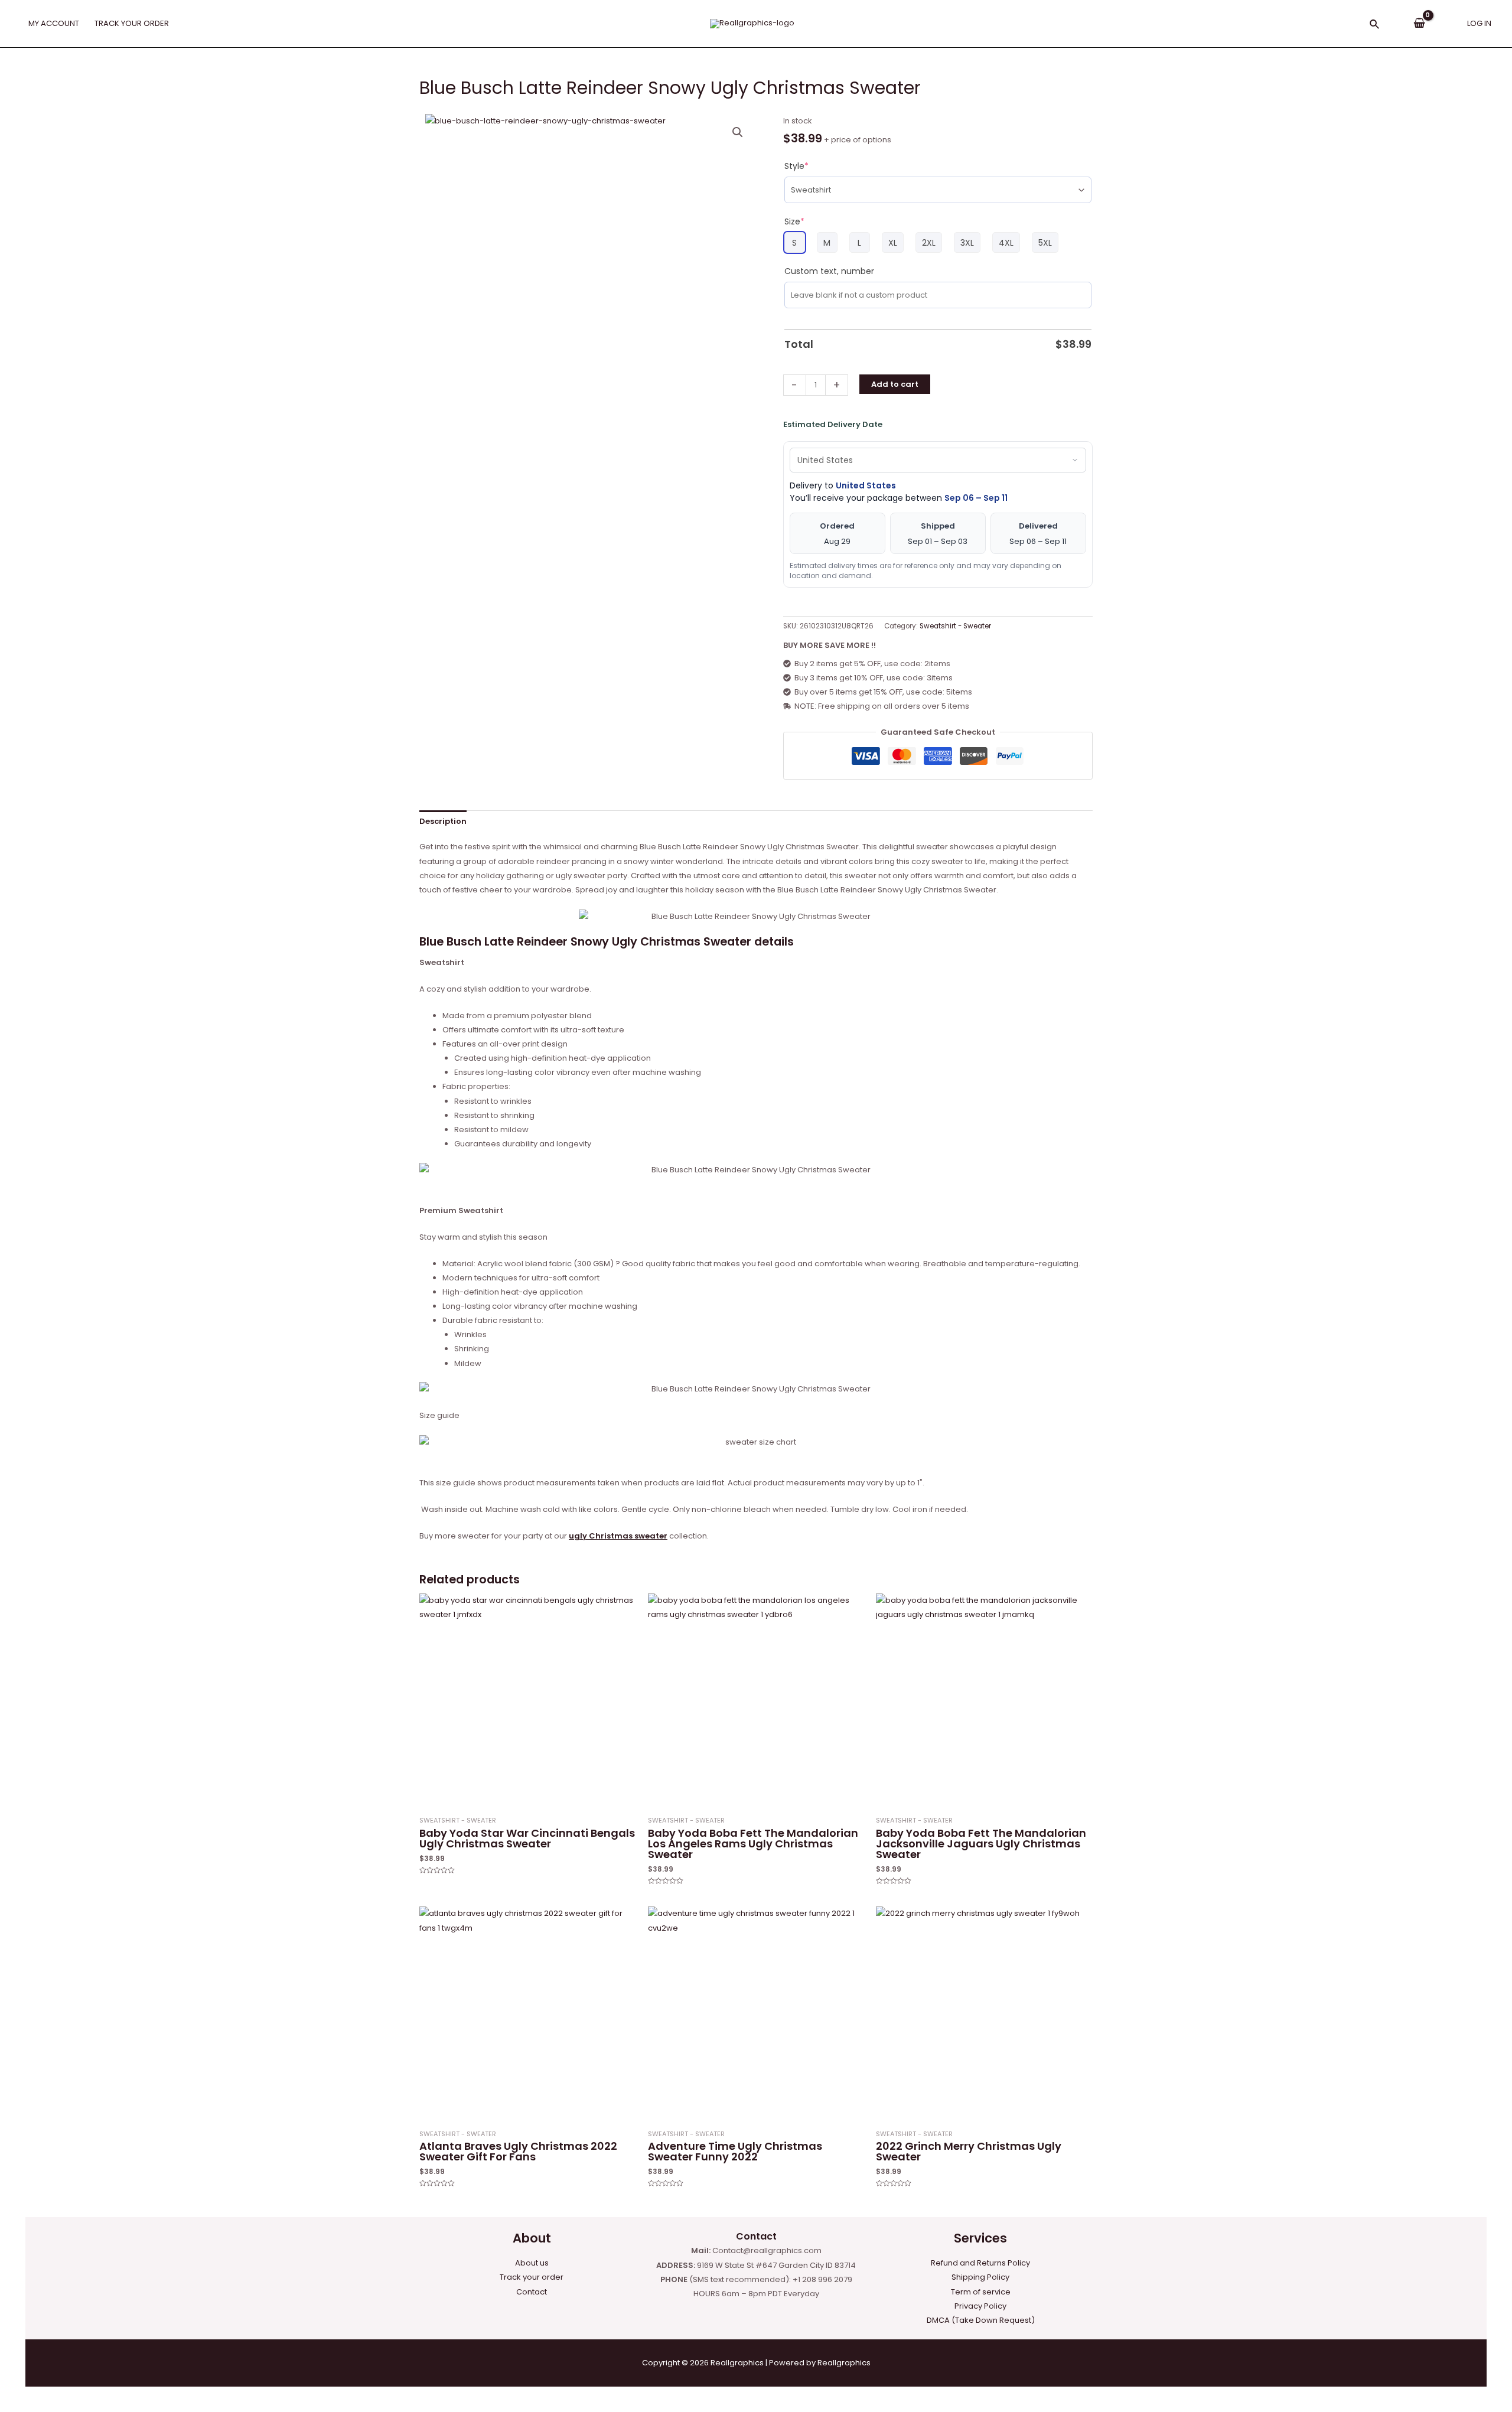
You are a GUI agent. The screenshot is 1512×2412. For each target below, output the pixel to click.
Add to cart (895, 384)
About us (532, 2263)
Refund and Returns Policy (980, 2263)
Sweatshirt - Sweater (955, 626)
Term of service (981, 2292)
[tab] (443, 821)
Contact (532, 2292)
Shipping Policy (980, 2277)
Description (443, 821)
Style (796, 166)
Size (794, 221)
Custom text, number (829, 271)
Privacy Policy (980, 2306)
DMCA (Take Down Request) (981, 2320)
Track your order (532, 2277)
